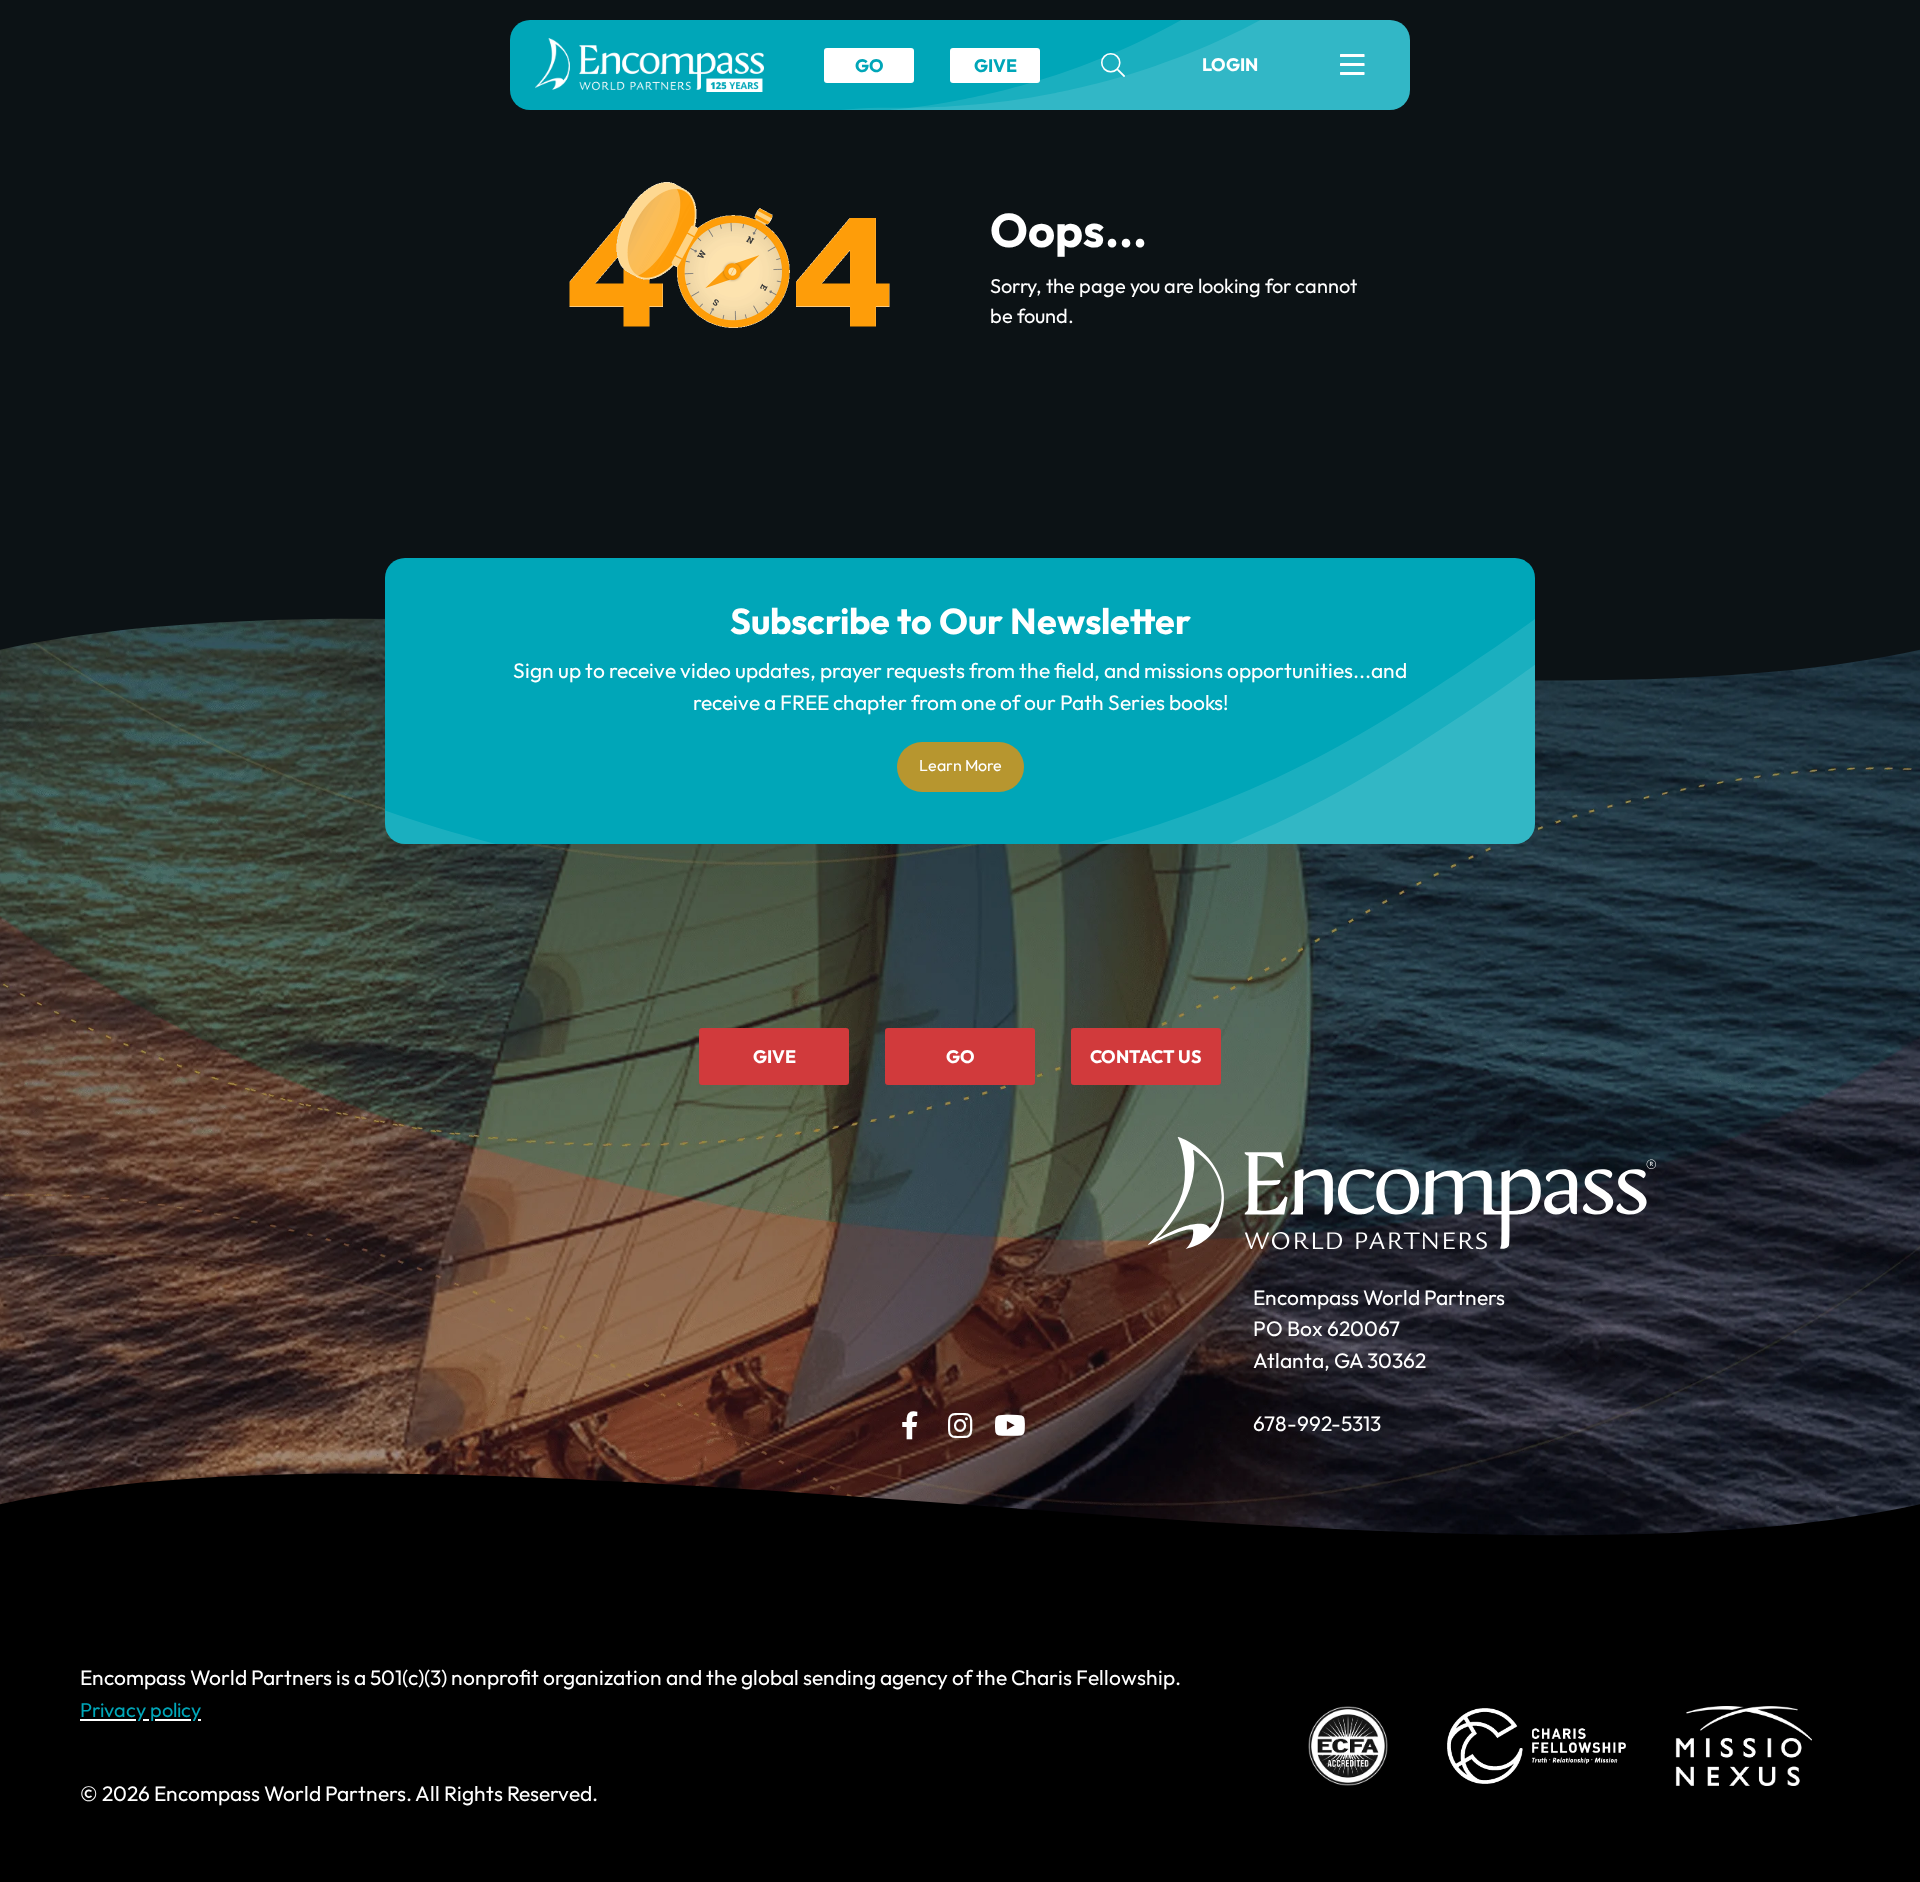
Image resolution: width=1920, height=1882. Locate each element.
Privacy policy (140, 1709)
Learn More (960, 765)
